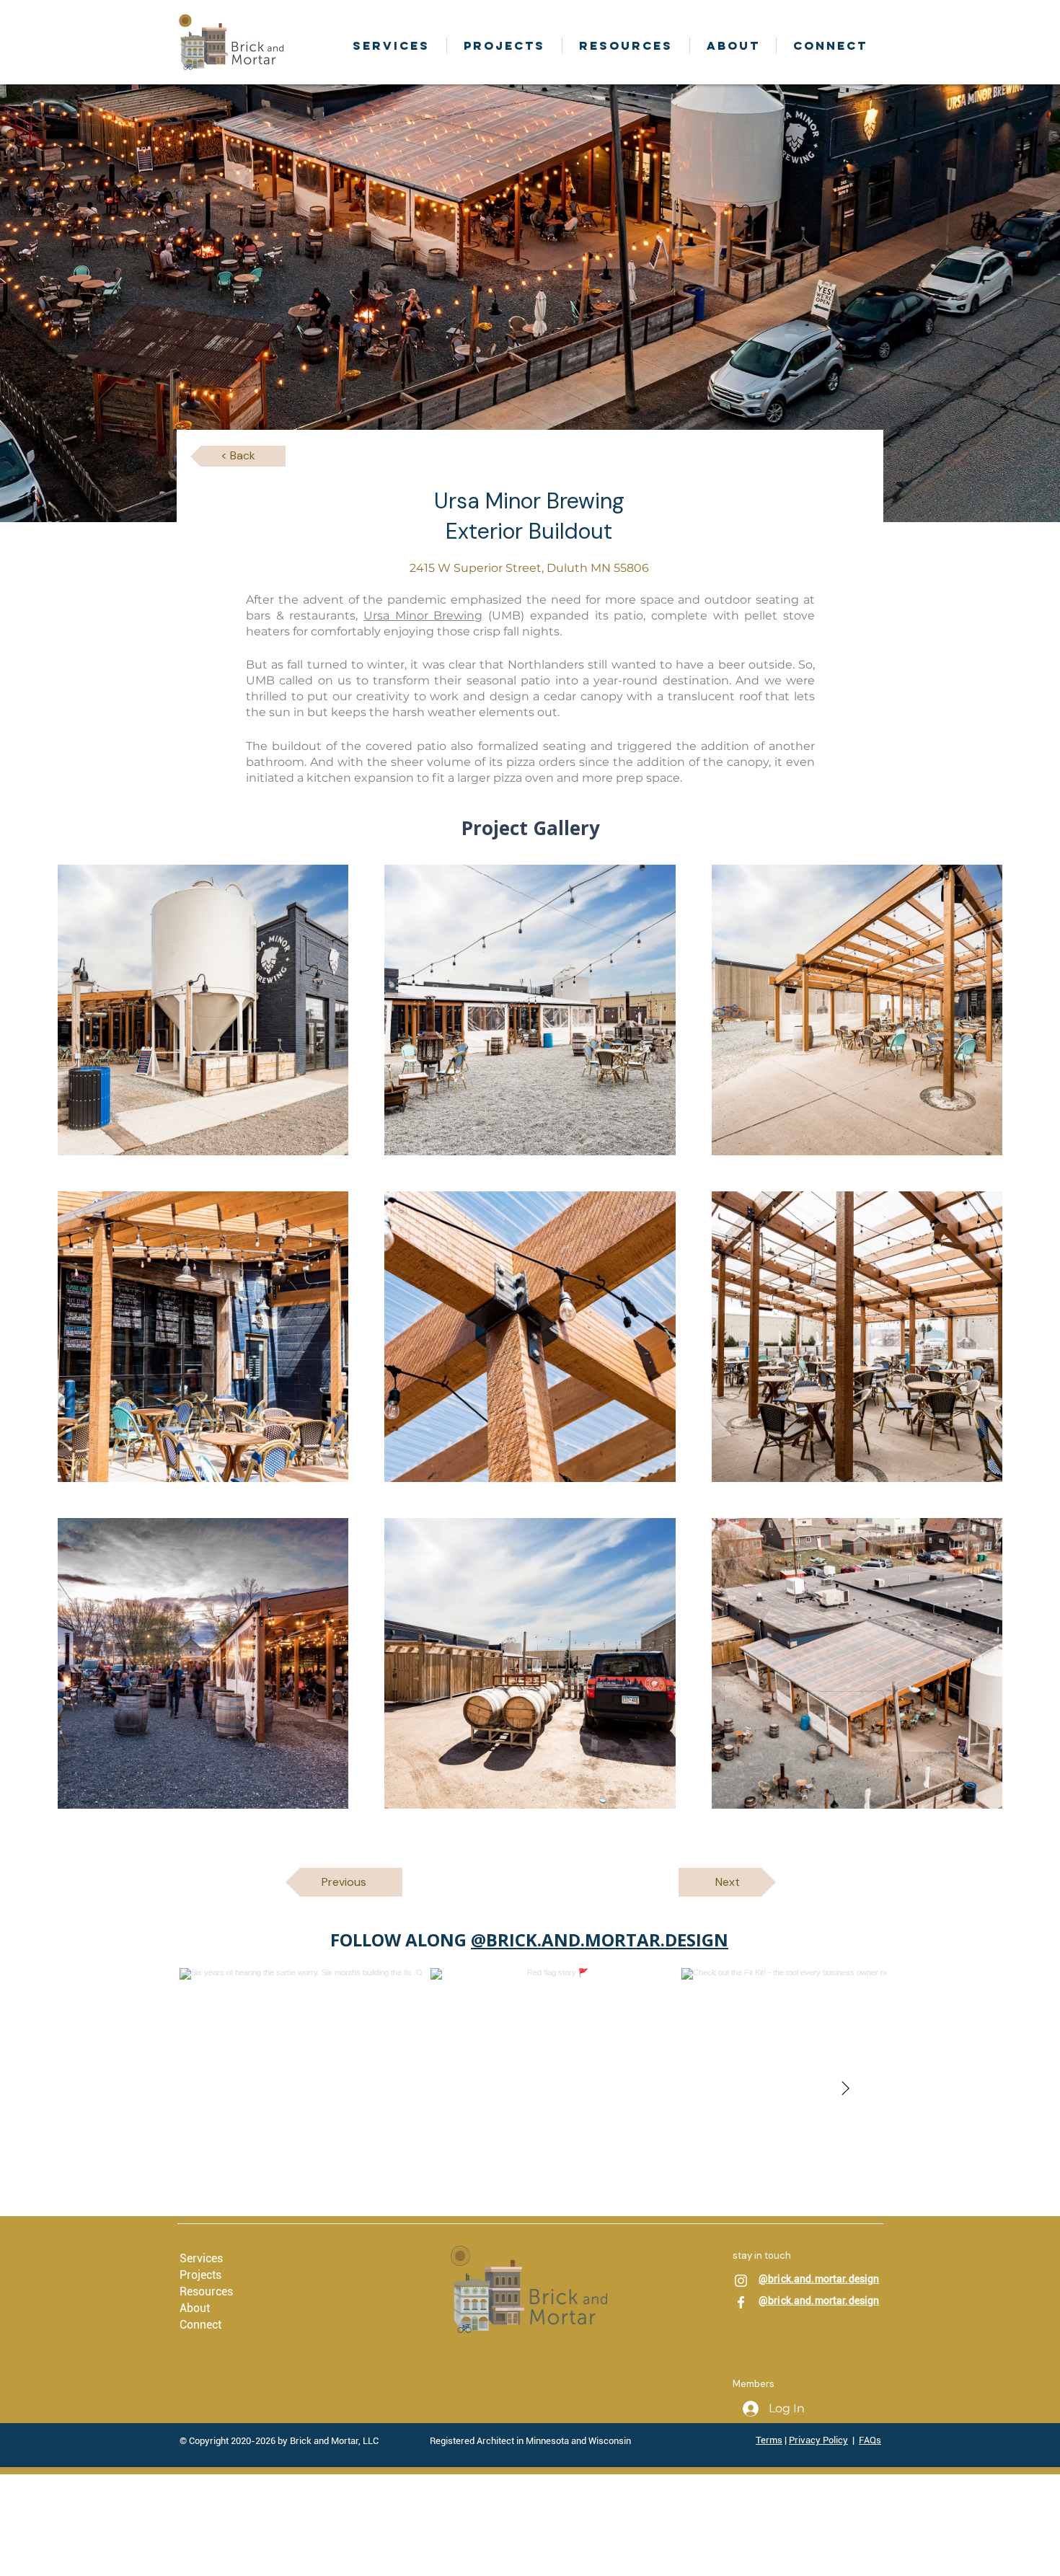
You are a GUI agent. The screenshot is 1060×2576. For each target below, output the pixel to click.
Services (201, 2258)
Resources (206, 2292)
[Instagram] (741, 2281)
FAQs (870, 2440)
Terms (769, 2440)
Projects (200, 2275)
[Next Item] (845, 2089)
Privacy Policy (818, 2440)
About (195, 2308)
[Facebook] (741, 2302)
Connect (200, 2325)
